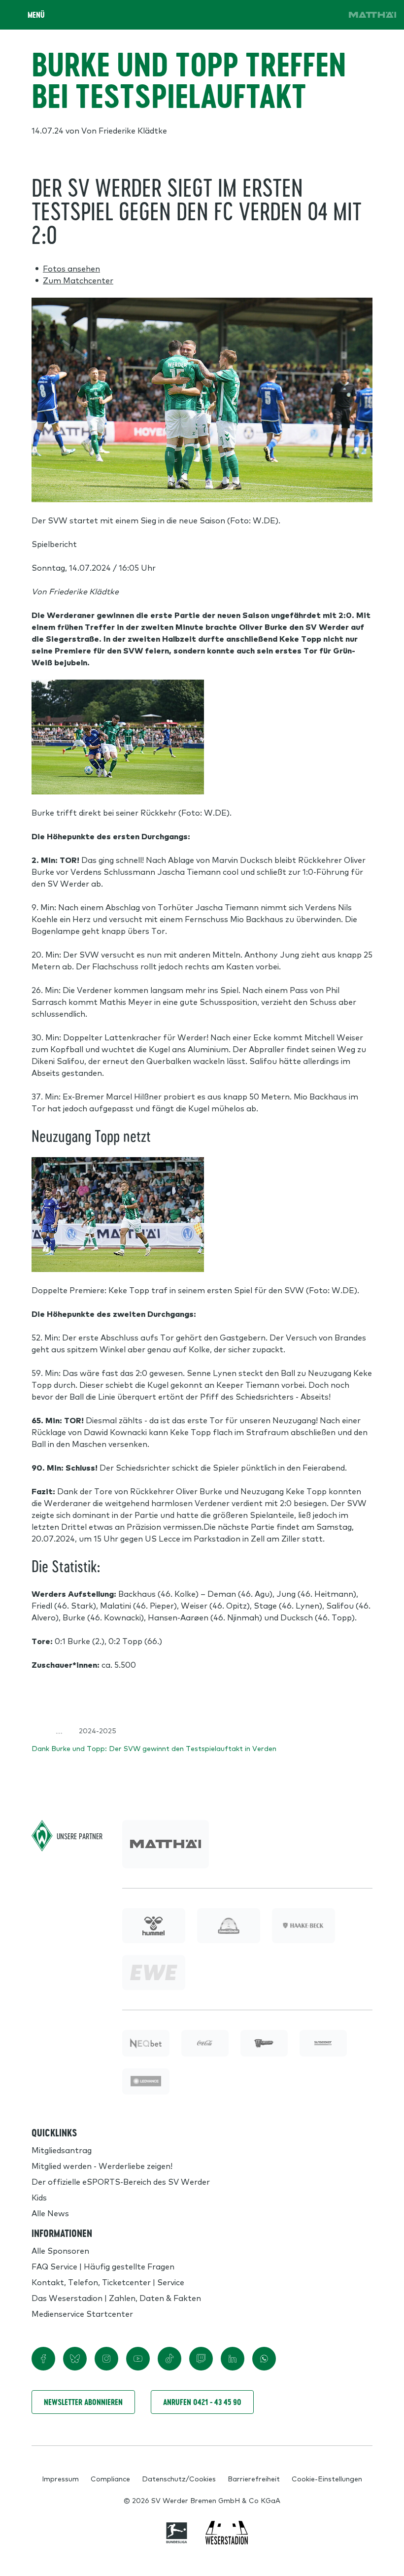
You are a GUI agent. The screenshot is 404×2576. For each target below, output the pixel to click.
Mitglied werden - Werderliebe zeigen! (102, 2165)
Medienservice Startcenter (82, 2313)
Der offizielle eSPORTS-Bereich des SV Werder (121, 2181)
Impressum (60, 2478)
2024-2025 (98, 1730)
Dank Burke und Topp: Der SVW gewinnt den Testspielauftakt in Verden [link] (154, 1748)
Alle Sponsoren (60, 2250)
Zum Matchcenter (78, 280)
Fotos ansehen (71, 268)
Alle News (50, 2213)
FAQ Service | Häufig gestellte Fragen (103, 2266)
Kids (39, 2197)
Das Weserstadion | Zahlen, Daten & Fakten (116, 2298)
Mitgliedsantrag (62, 2150)
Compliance (110, 2478)
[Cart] (302, 15)
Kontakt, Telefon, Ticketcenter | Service (108, 2282)
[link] (372, 15)
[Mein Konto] (329, 15)
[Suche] (274, 15)
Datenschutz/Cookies (179, 2478)
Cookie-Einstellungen (327, 2478)
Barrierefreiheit (254, 2478)
